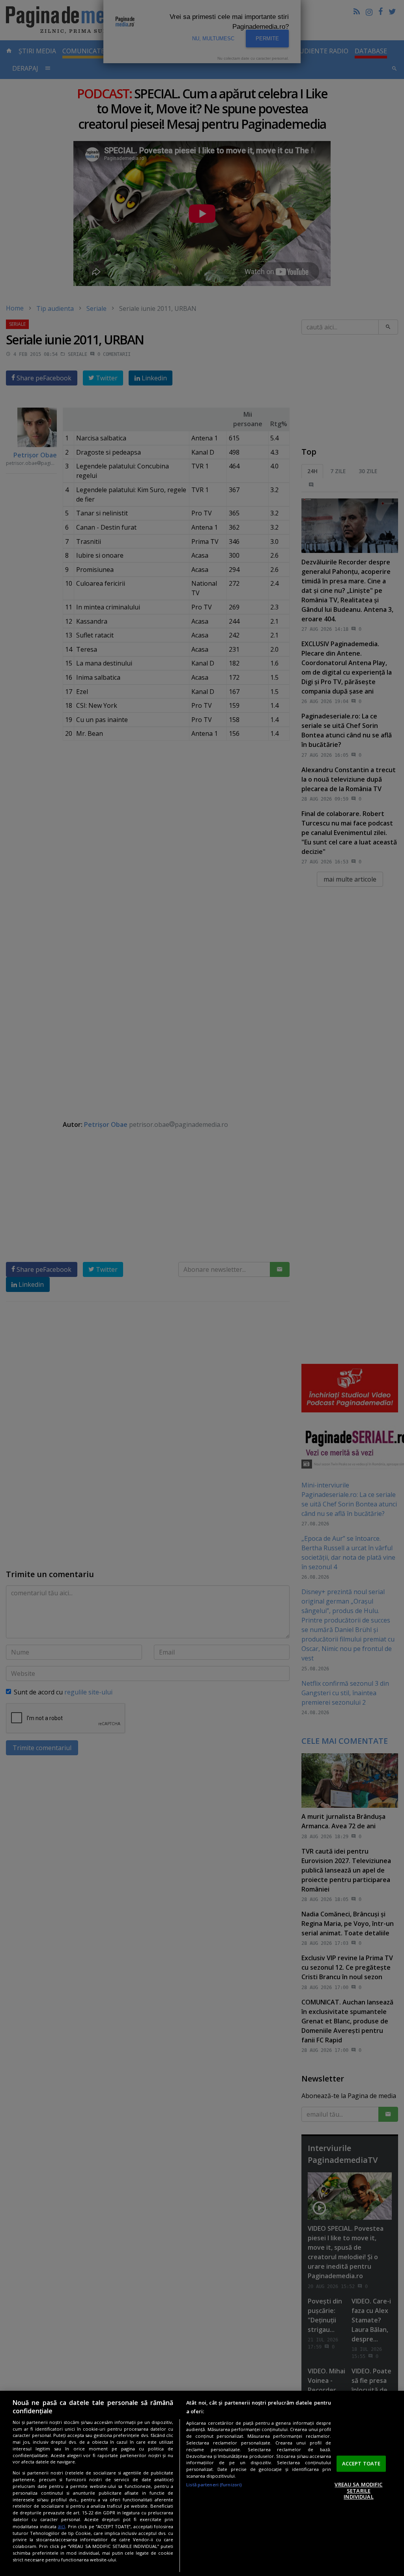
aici (61, 2526)
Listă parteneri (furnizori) (214, 2485)
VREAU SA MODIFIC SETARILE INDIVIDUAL (358, 2490)
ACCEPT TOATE (361, 2463)
